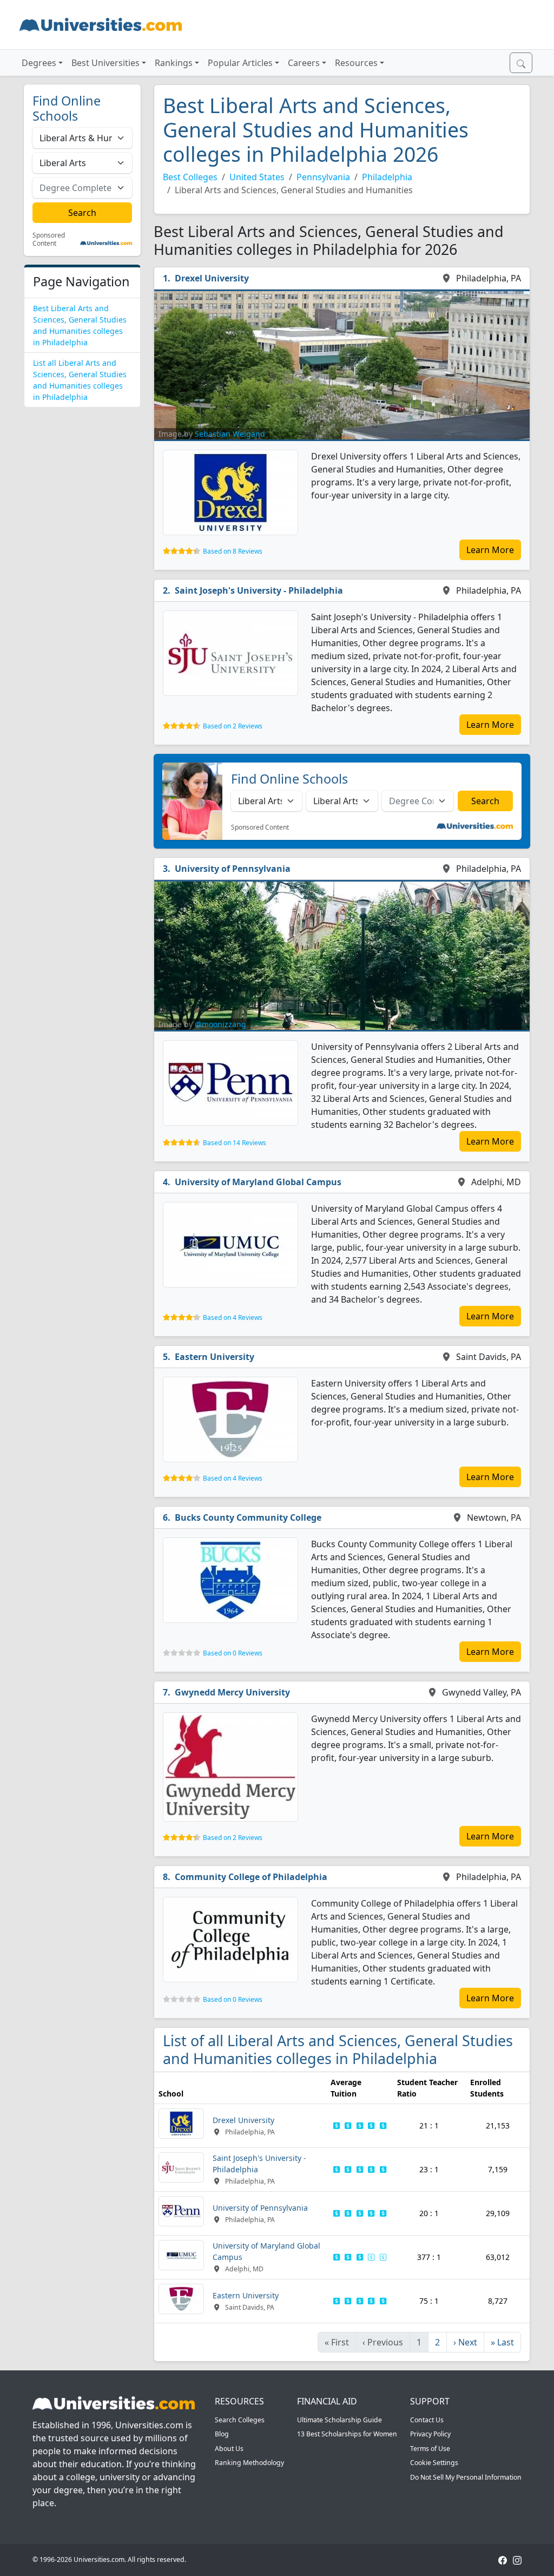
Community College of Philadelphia (251, 1877)
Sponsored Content (49, 239)
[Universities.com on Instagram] (517, 2559)
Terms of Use (430, 2449)
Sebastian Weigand (230, 434)
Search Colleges (240, 2420)
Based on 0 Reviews (233, 1653)
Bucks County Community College (248, 1517)
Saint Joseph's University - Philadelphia (259, 590)
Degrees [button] (39, 63)
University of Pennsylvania (233, 869)
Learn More (490, 550)
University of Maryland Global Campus (258, 1182)
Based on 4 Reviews (233, 1317)
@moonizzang (220, 1024)
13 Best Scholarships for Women (347, 2434)
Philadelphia (387, 177)
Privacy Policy (430, 2434)
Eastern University (215, 1357)
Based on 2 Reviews (233, 726)
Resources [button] (356, 63)
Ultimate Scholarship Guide (339, 2420)
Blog (222, 2434)
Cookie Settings (434, 2463)
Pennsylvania (323, 177)
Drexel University (212, 278)
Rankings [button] (174, 63)
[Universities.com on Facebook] (503, 2559)
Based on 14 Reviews (235, 1143)
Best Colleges (190, 177)
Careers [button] (304, 63)
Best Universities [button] (105, 63)
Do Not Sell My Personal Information (466, 2477)
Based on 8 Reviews (233, 551)
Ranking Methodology (249, 2463)
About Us (229, 2449)
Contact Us (427, 2420)
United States (257, 177)
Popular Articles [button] (240, 63)
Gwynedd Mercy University (232, 1692)
